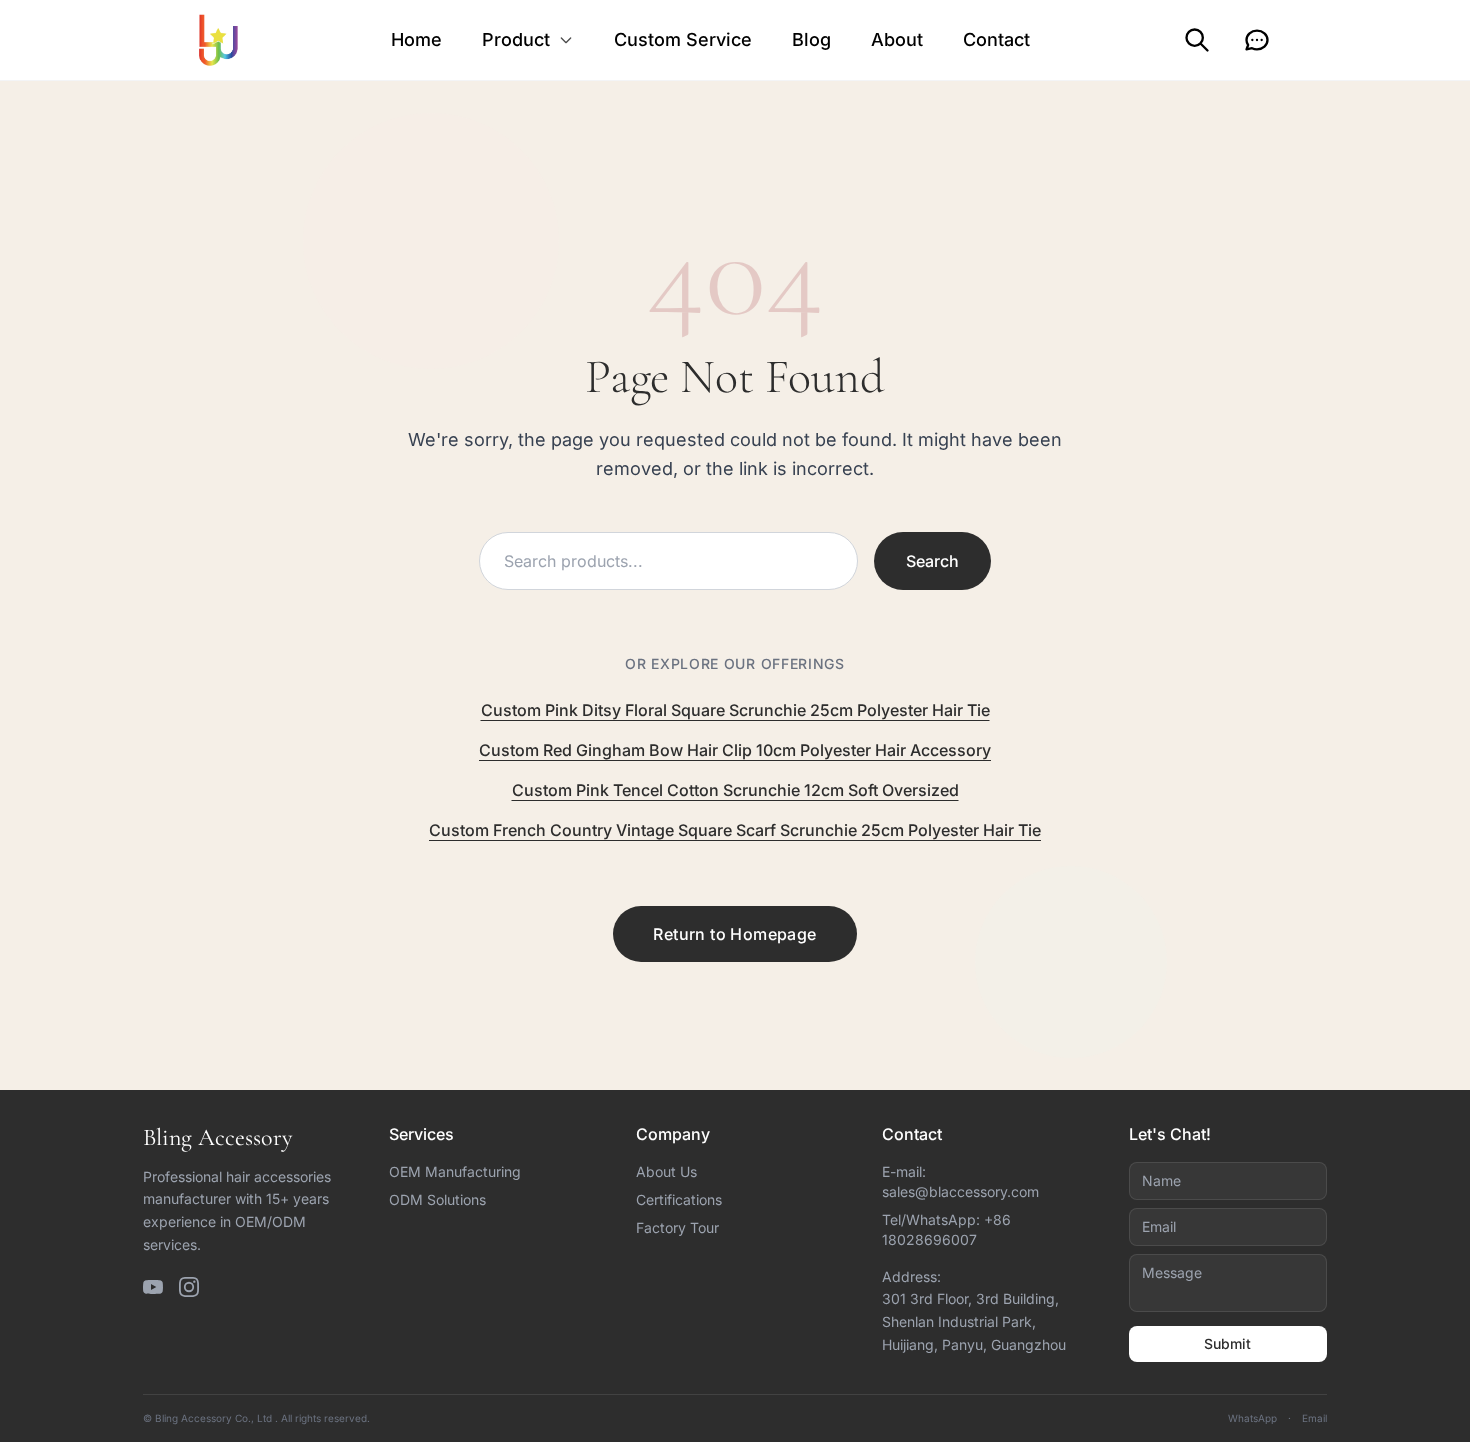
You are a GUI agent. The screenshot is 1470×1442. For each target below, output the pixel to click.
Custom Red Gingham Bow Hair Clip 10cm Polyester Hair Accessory (735, 750)
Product (516, 39)
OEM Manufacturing (455, 1171)
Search (932, 561)
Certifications (679, 1199)
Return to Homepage (734, 934)
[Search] (1197, 40)
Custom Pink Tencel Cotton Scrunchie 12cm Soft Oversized (735, 790)
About (897, 39)
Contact (996, 39)
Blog (811, 39)
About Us (666, 1171)
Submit (1227, 1343)
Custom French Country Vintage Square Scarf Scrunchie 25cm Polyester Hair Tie (735, 830)
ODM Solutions (437, 1199)
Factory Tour (677, 1227)
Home (416, 39)
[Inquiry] (1257, 40)
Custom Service (683, 39)
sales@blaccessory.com (960, 1191)
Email (1314, 1418)
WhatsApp (1252, 1418)
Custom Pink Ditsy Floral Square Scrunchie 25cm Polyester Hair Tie (735, 710)
